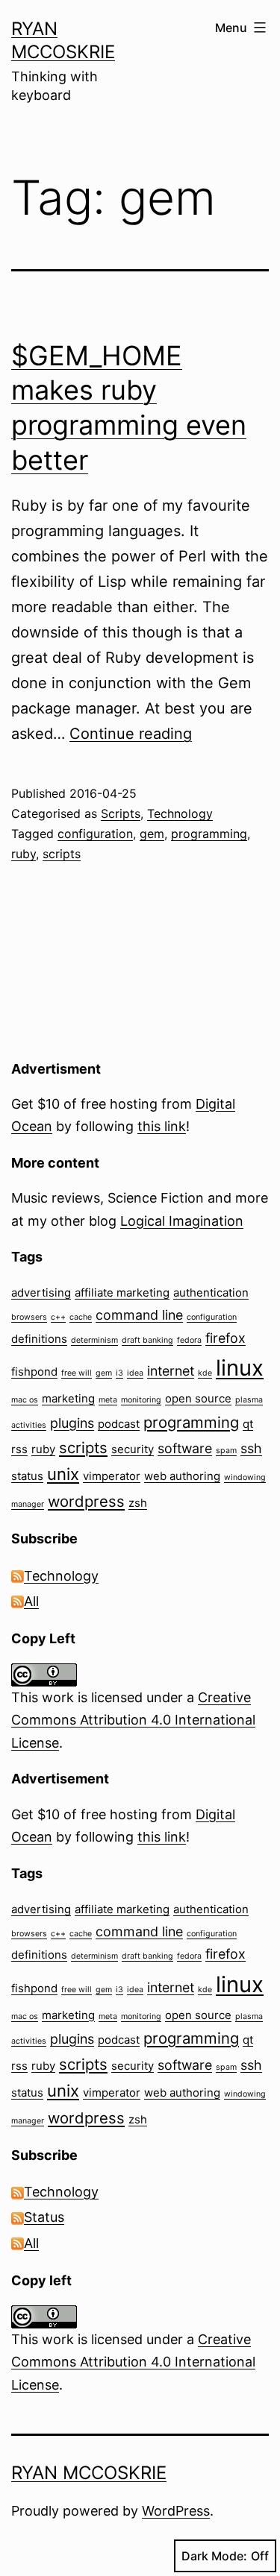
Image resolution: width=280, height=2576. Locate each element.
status (27, 1476)
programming (209, 834)
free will (77, 1373)
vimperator (112, 1476)
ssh (251, 1448)
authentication (211, 1292)
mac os (25, 1400)
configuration (95, 834)
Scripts (121, 813)
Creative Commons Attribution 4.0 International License (133, 1720)
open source (198, 1398)
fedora (189, 1340)
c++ (58, 1317)
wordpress (86, 1501)
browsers (29, 1317)
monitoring (141, 1400)
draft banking (147, 1340)
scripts (62, 854)
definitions (39, 1339)
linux (240, 1368)
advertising (41, 1292)
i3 (119, 1373)
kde (205, 1373)
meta (108, 1400)
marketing (68, 1398)
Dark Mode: (214, 2556)
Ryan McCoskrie (89, 2473)
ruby (24, 854)
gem (152, 834)
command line (139, 1315)
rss (19, 1449)
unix (63, 1474)
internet (171, 1371)
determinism (94, 1340)
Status (44, 2217)
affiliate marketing (122, 1292)
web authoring (182, 1476)
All (31, 1601)
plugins (72, 1423)
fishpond (34, 1372)
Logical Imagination (182, 1221)
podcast (119, 1424)
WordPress (176, 2511)
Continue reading (131, 734)
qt (248, 1424)
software (185, 1448)
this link (162, 1126)
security (133, 1449)
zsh (138, 1503)
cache (81, 1317)
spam (226, 1451)
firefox (225, 1338)
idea (135, 1373)
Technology (180, 813)
